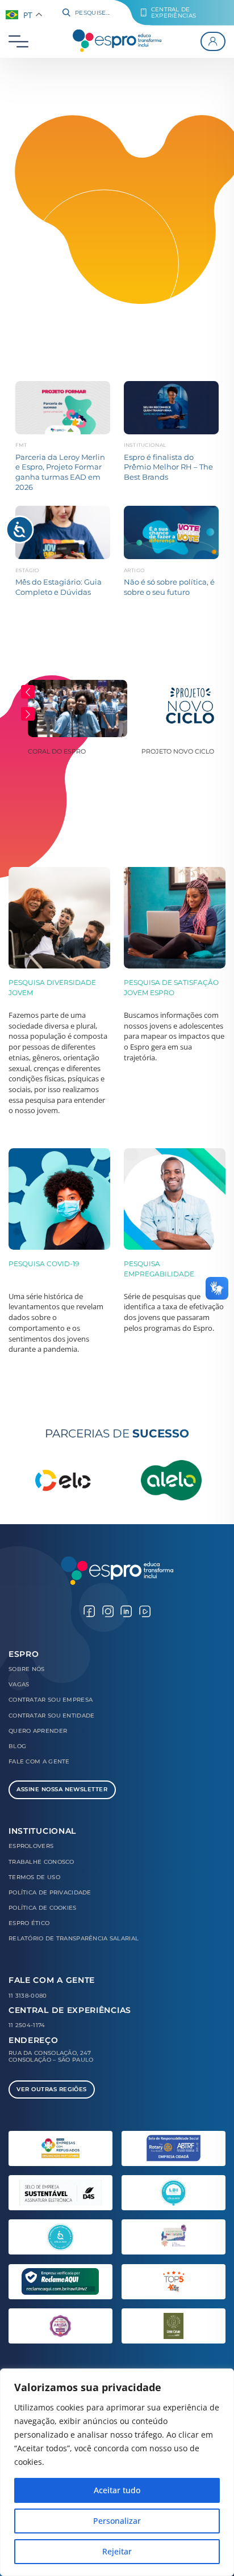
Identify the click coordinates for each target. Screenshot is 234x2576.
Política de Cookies (43, 1908)
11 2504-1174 (27, 2025)
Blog (17, 1746)
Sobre (27, 1669)
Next (28, 714)
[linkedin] (126, 1610)
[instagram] (108, 1610)
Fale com (39, 1761)
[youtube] (145, 1610)
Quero (38, 1731)
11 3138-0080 (28, 1996)
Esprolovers (31, 1846)
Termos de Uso (34, 1877)
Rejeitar (117, 2551)
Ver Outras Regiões (52, 2089)
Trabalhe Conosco (41, 1862)
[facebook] (89, 1610)
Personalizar (117, 2521)
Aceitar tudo (117, 2490)
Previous (28, 692)
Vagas (19, 1684)
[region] (117, 2472)
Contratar (51, 1700)
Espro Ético (29, 1923)
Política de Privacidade (50, 1892)
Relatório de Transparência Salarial (74, 1938)
